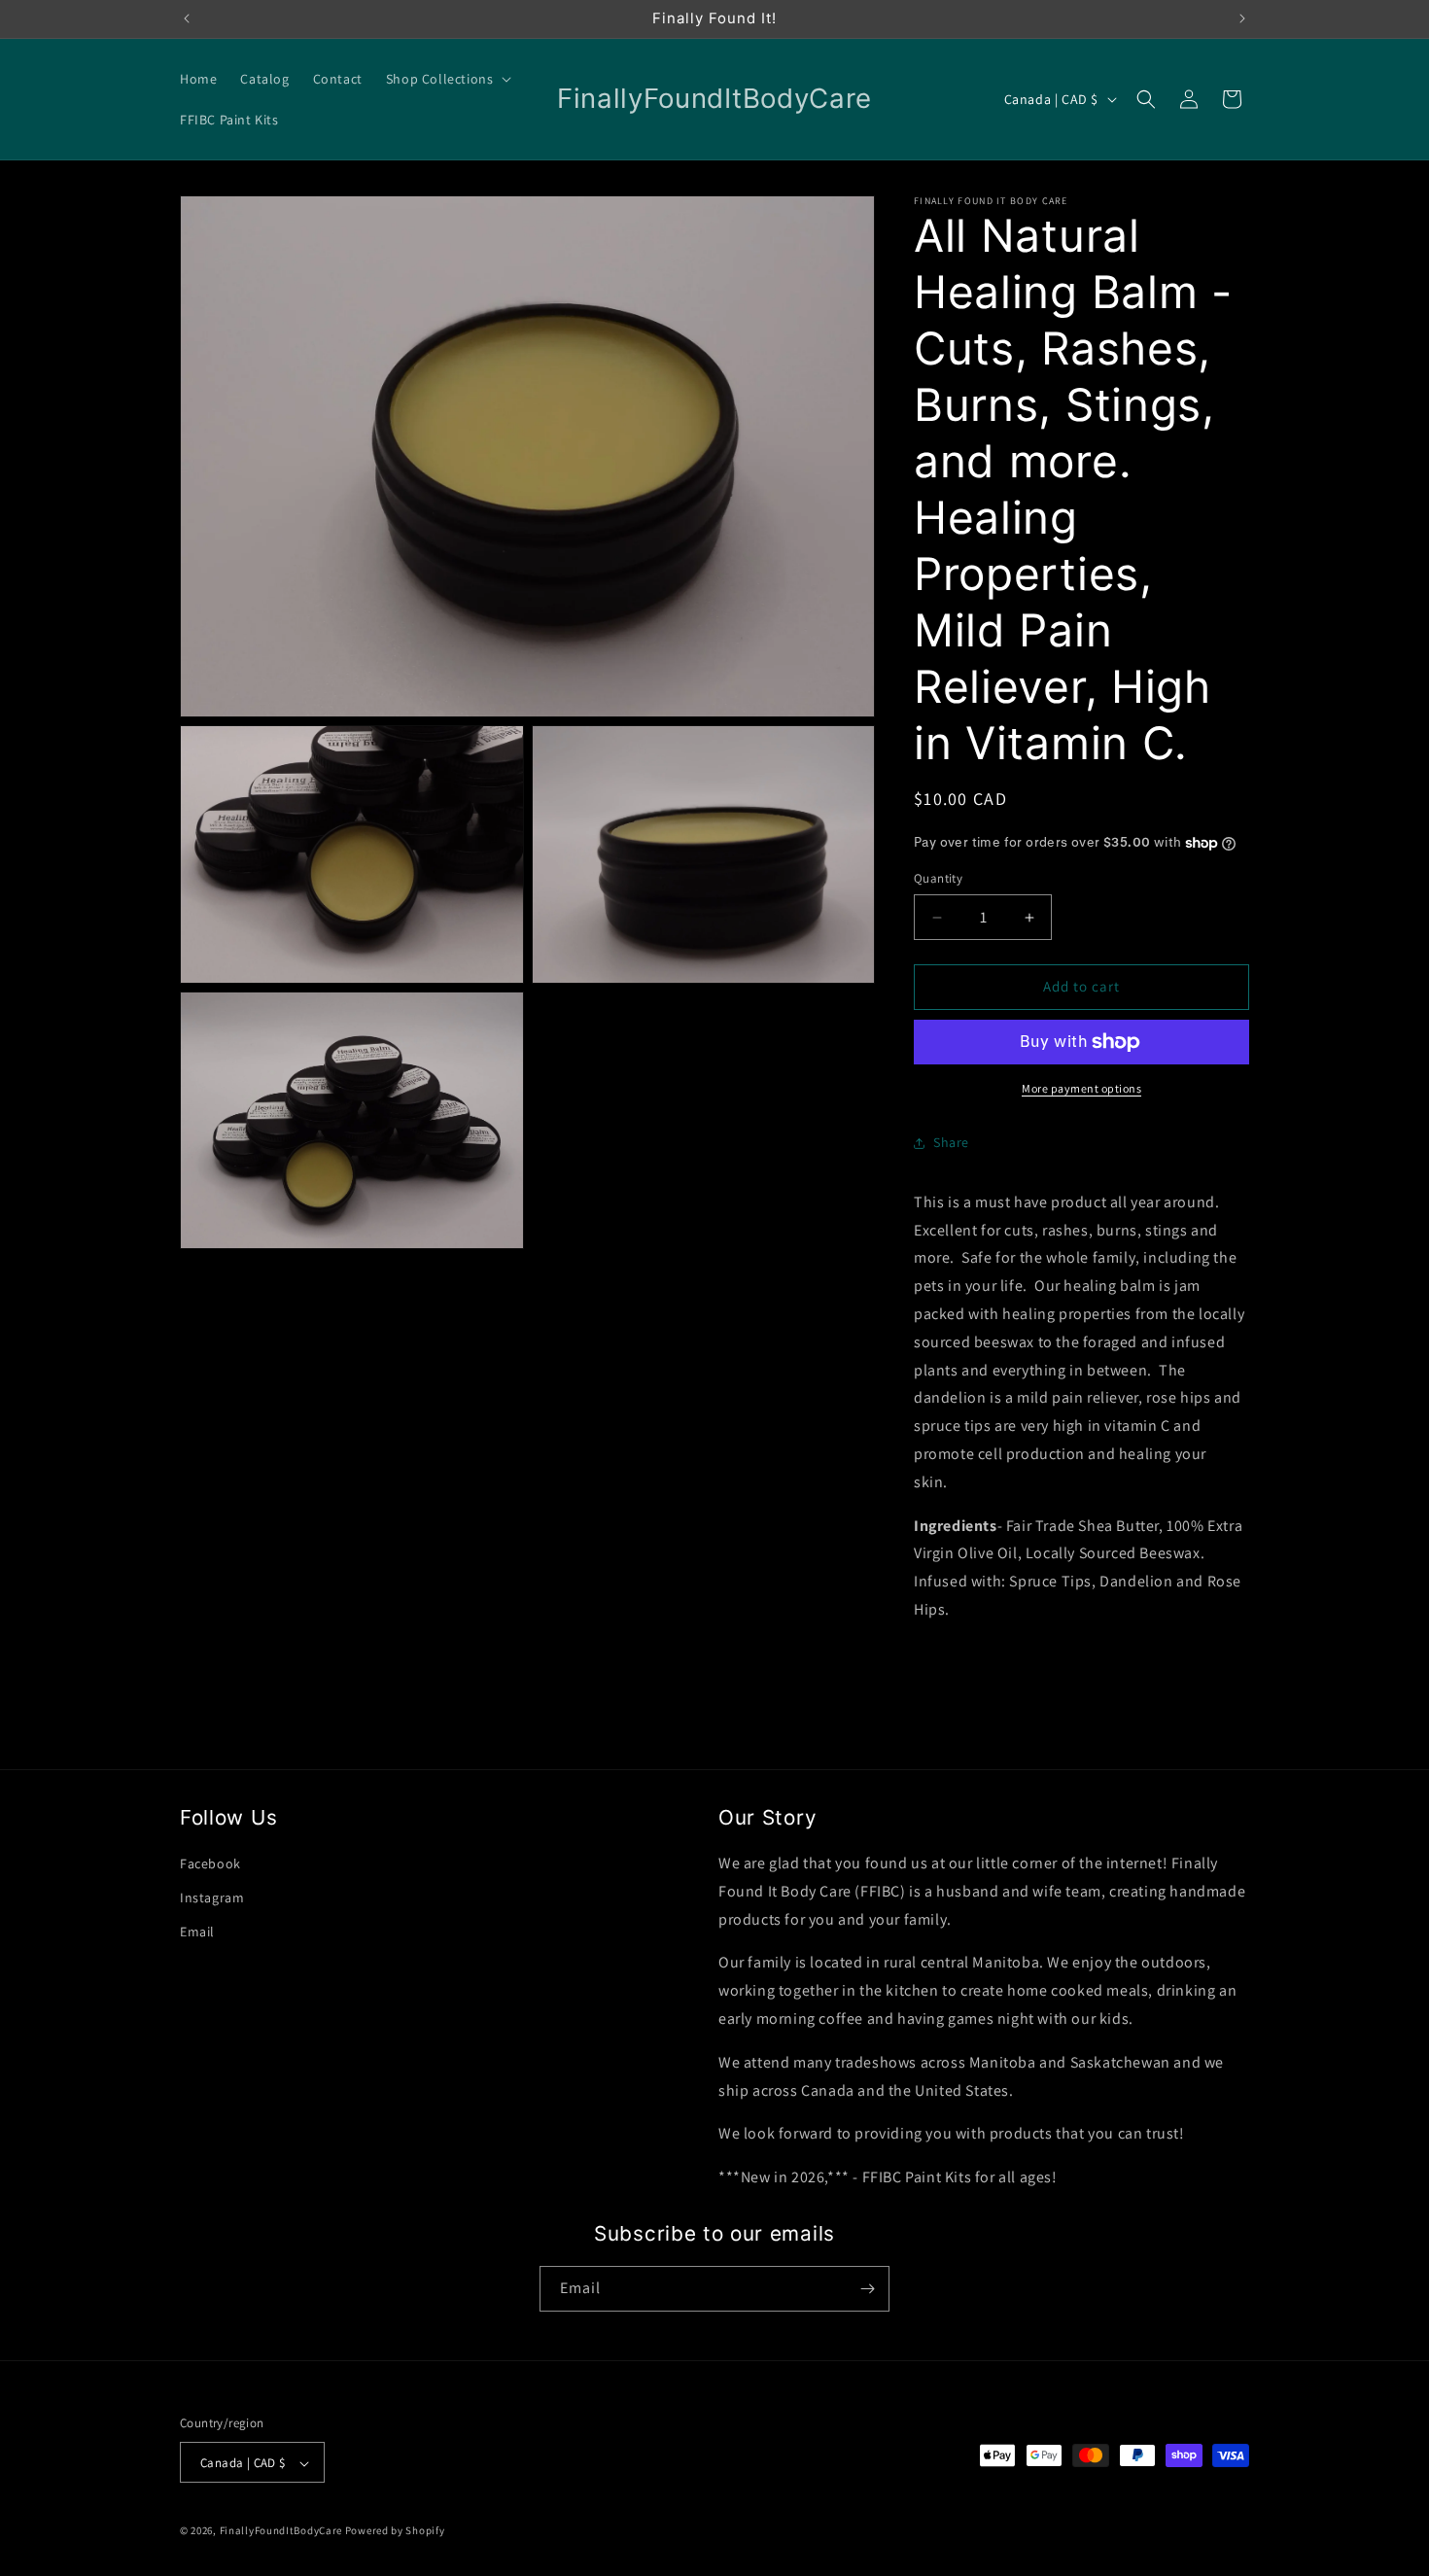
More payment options (1081, 1088)
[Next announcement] (1242, 18)
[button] (447, 79)
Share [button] (951, 1142)
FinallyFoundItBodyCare (281, 2531)
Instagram (212, 1897)
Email (197, 1932)
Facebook (210, 1863)
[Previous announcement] (187, 18)
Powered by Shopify (395, 2531)
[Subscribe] (867, 2289)
